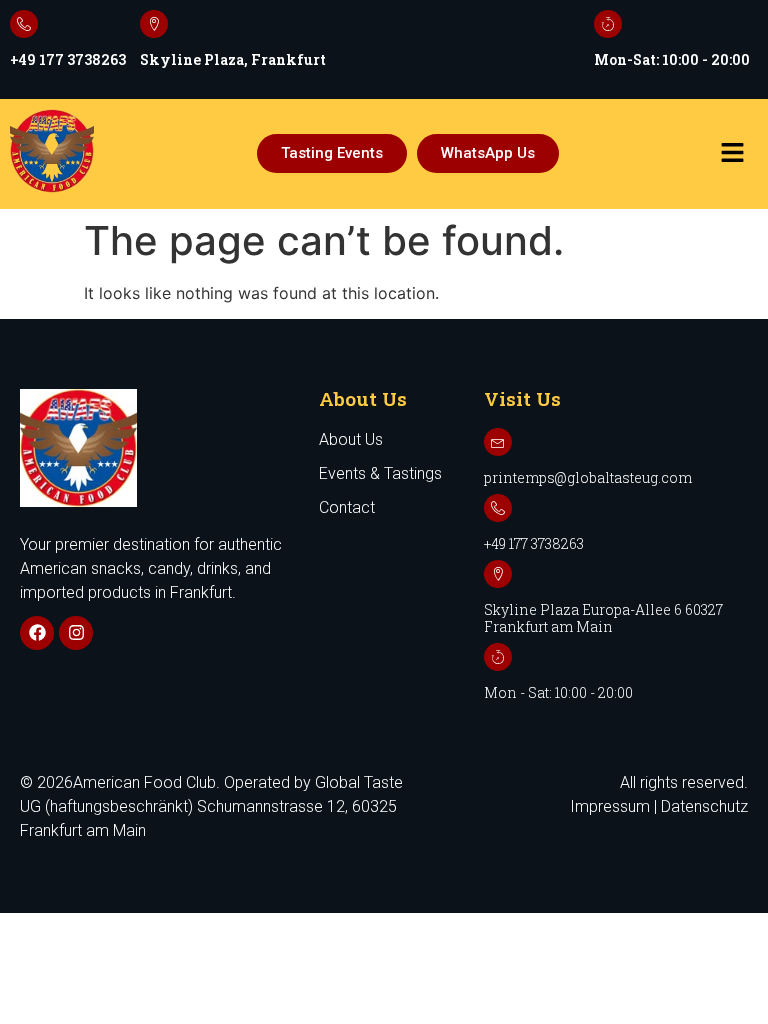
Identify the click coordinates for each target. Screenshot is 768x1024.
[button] (732, 153)
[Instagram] (76, 633)
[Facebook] (37, 633)
